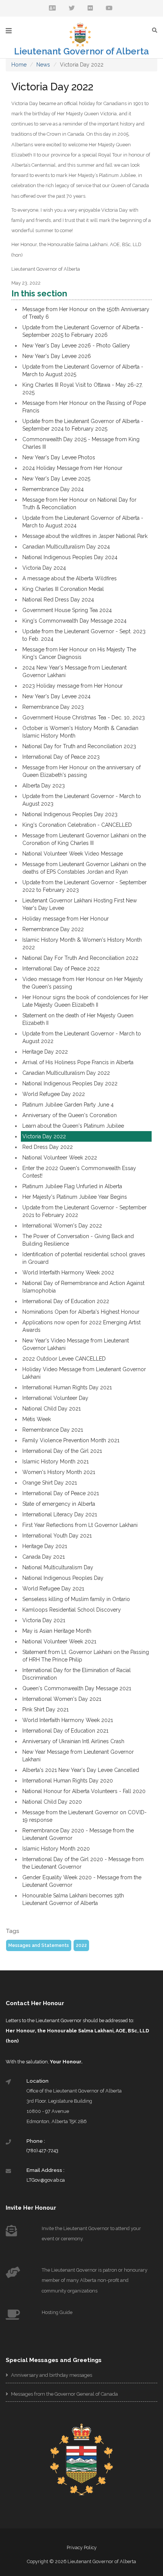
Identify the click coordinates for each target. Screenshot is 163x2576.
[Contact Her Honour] (52, 9)
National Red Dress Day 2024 (58, 600)
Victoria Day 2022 (44, 1136)
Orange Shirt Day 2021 (50, 1483)
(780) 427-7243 (42, 2151)
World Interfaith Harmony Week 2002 (68, 1273)
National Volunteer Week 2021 (59, 1641)
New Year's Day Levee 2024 (56, 696)
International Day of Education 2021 (65, 1731)
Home (19, 65)
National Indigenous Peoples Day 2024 (70, 557)
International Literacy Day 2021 (60, 1514)
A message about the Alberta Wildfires (70, 578)
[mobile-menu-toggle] (9, 31)
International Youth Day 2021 (57, 1536)
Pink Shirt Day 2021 (45, 1710)
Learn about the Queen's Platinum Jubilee (73, 1126)
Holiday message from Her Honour (66, 919)
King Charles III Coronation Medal (63, 589)
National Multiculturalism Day (58, 1567)
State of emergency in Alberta (59, 1504)
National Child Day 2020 (52, 1802)
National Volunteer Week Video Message (73, 854)
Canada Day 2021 (44, 1557)
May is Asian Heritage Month (57, 1631)
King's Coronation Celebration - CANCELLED (77, 825)
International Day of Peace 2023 (61, 757)
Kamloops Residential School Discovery (72, 1610)
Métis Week (37, 1419)
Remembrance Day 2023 (53, 707)
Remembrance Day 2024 (53, 489)
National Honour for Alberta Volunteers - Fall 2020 (84, 1791)
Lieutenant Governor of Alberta (81, 51)
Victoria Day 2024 (44, 568)
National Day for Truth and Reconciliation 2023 (79, 746)
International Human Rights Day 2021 (67, 1387)
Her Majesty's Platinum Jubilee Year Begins (75, 1197)
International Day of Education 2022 (66, 1301)
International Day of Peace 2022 (61, 969)
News (43, 65)
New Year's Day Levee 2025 (56, 479)
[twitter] (72, 9)
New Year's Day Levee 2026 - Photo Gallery (76, 346)
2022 (81, 1945)
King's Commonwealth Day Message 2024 (74, 621)
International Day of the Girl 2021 (62, 1451)
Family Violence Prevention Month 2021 (71, 1440)
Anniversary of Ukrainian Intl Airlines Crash (73, 1741)
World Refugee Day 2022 (54, 1094)
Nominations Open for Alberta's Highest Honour (81, 1312)
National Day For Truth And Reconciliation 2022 (80, 958)
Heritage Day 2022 (45, 1052)
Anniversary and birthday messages (51, 2375)
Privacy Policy (82, 2547)
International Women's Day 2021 (62, 1699)
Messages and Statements (39, 1945)
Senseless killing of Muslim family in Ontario (76, 1599)
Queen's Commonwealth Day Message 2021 (77, 1688)
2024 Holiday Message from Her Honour (72, 468)
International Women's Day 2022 (62, 1226)
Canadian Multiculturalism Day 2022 (66, 1073)
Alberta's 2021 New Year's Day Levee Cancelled (81, 1770)
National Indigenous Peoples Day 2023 (70, 814)
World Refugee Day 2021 (53, 1589)
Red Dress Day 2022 (48, 1147)
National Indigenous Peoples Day (63, 1578)
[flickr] (90, 9)
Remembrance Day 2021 (53, 1430)
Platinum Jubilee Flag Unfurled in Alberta (72, 1186)
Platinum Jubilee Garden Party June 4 (68, 1105)
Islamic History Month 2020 (56, 1849)
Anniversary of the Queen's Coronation (70, 1115)
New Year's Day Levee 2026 (57, 356)
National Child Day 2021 (52, 1409)
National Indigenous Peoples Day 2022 (70, 1083)
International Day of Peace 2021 (61, 1493)
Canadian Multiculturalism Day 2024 (66, 547)
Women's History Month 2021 (59, 1472)
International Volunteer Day (55, 1398)
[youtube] (109, 9)
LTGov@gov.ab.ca (46, 2180)
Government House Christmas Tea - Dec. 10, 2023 (84, 718)
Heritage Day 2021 (45, 1546)
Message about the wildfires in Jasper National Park (85, 536)
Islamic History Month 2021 (56, 1462)
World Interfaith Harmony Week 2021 (68, 1720)
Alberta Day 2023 (44, 786)
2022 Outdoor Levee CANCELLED (64, 1359)
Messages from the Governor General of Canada (64, 2394)
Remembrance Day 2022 (53, 929)
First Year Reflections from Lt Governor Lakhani (80, 1525)
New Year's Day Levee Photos (59, 457)
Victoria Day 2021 (44, 1620)
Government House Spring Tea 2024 (67, 610)
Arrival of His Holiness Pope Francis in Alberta (78, 1062)
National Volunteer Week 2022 (60, 1158)
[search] (157, 30)
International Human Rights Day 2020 (68, 1781)
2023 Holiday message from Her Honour (73, 686)
